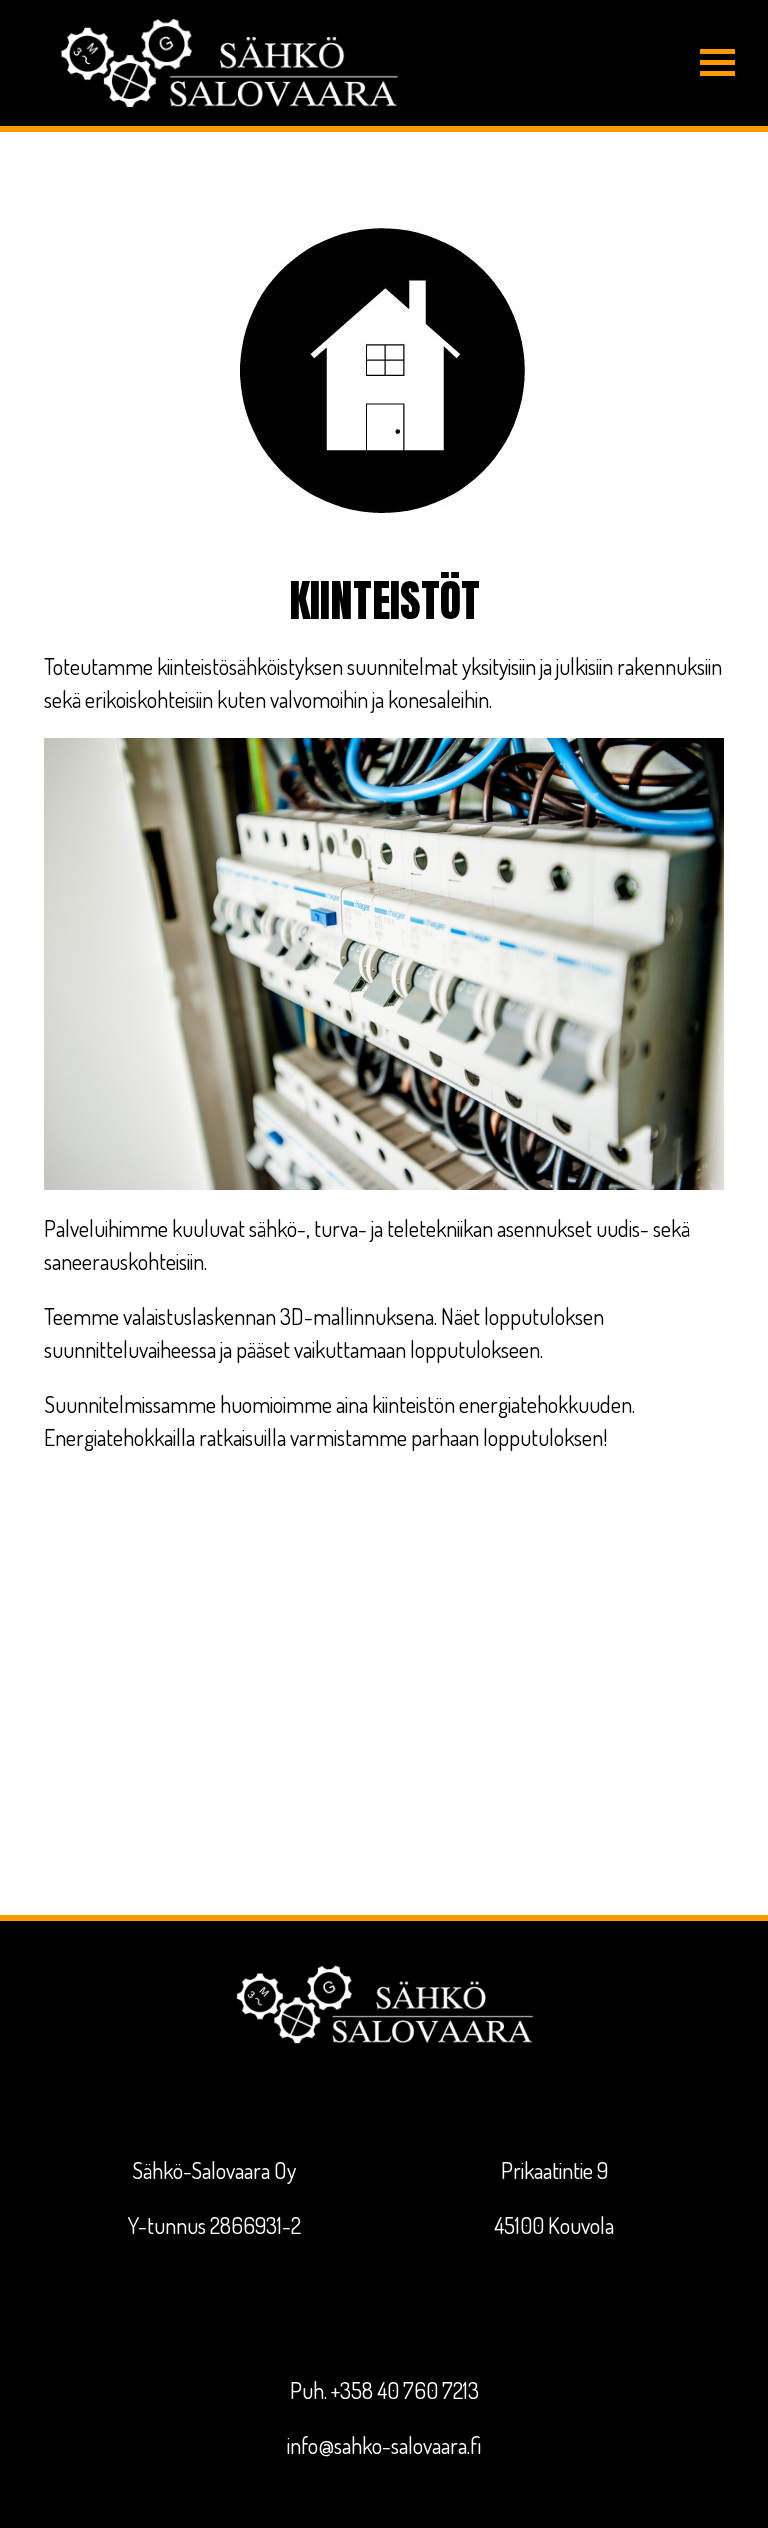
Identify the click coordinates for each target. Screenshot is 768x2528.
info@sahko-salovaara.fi (384, 2445)
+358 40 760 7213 (405, 2390)
